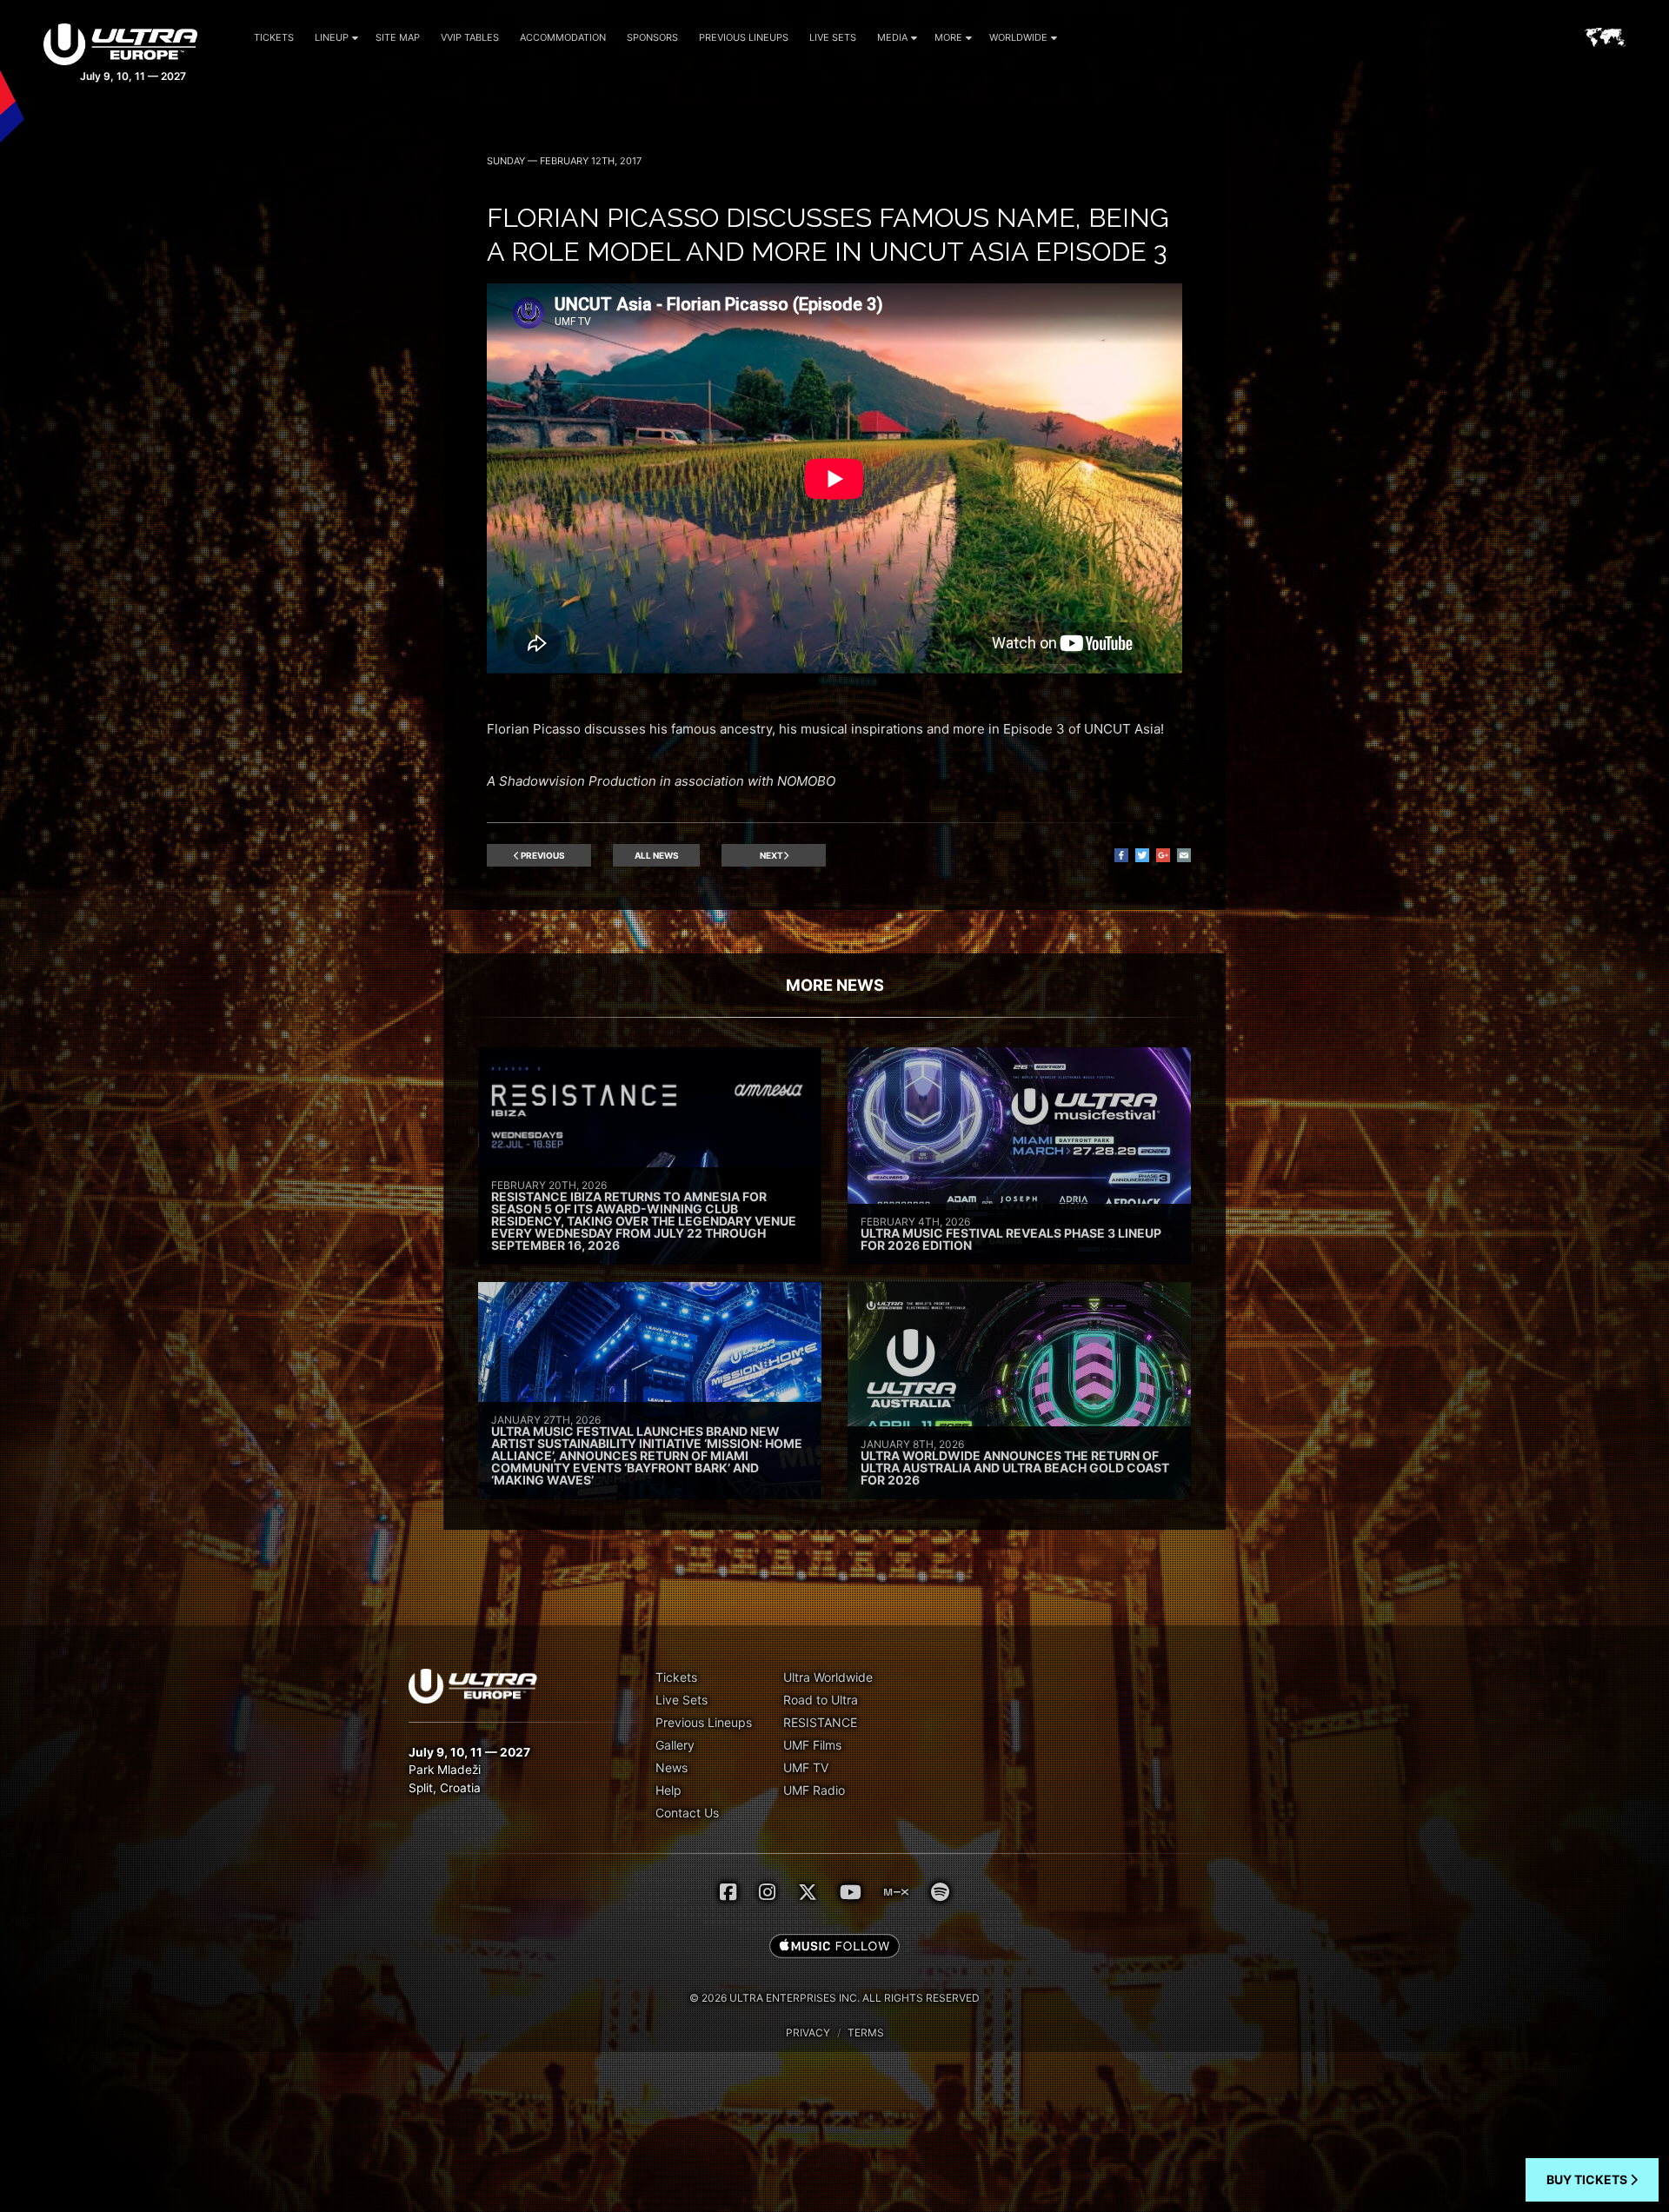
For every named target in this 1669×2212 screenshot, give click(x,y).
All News (657, 855)
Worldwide (1018, 37)
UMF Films (812, 1745)
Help (668, 1790)
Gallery (675, 1745)
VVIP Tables (470, 37)
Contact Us (687, 1813)
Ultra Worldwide (828, 1677)
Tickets (274, 37)
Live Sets (833, 37)
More (948, 37)
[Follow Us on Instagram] (767, 1892)
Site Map (398, 37)
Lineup (332, 37)
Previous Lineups (744, 37)
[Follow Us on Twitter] (808, 1892)
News (672, 1767)
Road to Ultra (821, 1700)
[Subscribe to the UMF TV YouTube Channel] (851, 1892)
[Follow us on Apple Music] (834, 1947)
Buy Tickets (1588, 2179)
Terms (866, 2033)
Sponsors (652, 37)
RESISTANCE (820, 1722)
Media (892, 37)
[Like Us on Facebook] (728, 1892)
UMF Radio (814, 1790)
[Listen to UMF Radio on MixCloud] (896, 1892)
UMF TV (806, 1767)
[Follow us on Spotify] (940, 1892)
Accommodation (563, 37)
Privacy (808, 2033)
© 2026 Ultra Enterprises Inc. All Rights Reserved (834, 1998)
